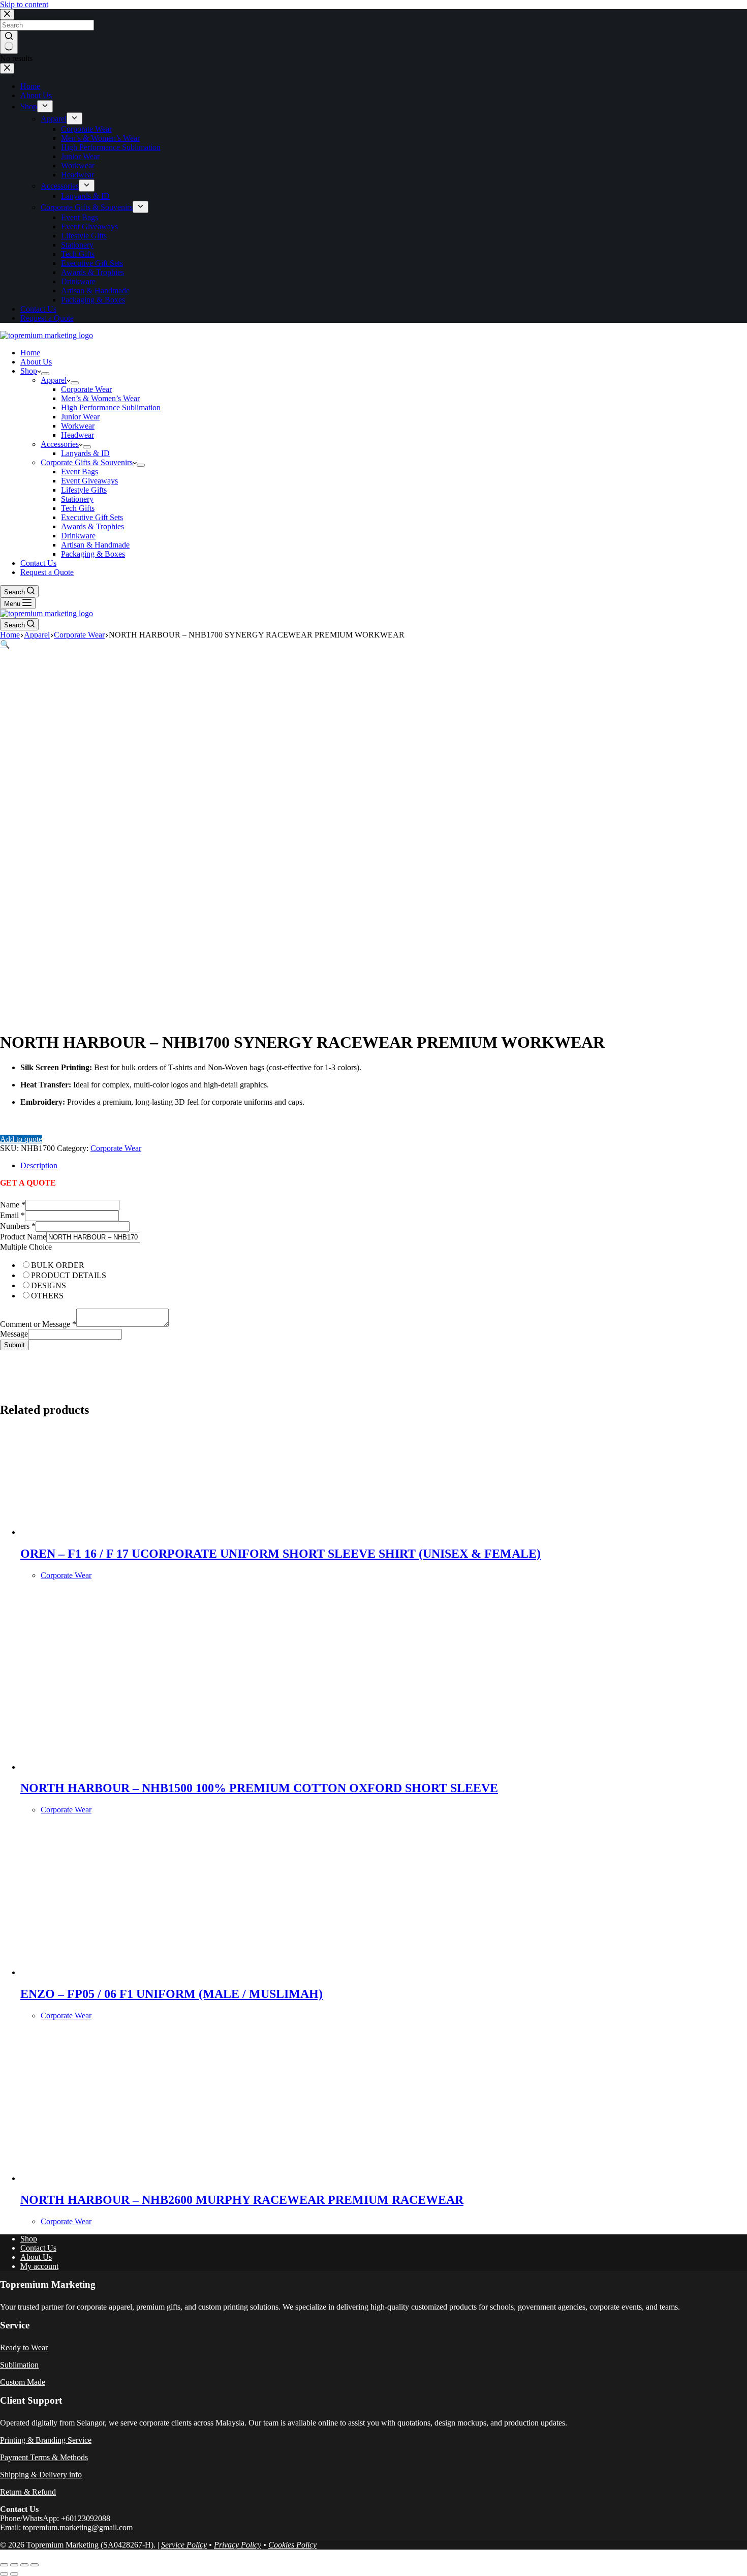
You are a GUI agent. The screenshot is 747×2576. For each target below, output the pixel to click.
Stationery (77, 499)
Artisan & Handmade (95, 545)
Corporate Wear (86, 389)
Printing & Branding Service (46, 2440)
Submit (14, 1345)
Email (12, 1215)
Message (14, 1334)
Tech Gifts (78, 508)
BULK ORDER (58, 1265)
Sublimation (19, 2365)
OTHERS (47, 1296)
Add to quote (21, 1139)
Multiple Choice (26, 1247)
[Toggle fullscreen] (14, 2565)
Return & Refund (28, 2492)
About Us (36, 362)
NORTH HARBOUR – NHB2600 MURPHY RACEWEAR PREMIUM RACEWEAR (242, 2200)
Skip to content (24, 4)
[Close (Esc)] (35, 2565)
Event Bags (80, 472)
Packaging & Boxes (93, 554)
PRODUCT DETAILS (69, 1275)
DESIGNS (49, 1285)
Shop (29, 371)
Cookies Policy (292, 2545)
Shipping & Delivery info (41, 2475)
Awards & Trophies (92, 526)
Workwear (78, 426)
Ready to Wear (24, 2347)
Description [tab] (39, 1165)
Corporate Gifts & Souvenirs (87, 462)
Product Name (23, 1237)
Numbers (18, 1226)
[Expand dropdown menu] (45, 374)
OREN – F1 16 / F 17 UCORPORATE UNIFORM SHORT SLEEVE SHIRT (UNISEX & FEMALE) (281, 1554)
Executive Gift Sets (92, 517)
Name (13, 1205)
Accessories (60, 444)
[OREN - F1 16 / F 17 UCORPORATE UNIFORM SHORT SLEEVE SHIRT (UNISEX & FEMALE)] (117, 1532)
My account (39, 2266)
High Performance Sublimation (111, 407)
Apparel (54, 380)
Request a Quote (47, 572)
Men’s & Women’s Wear (100, 398)
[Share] (24, 2565)
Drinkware (78, 536)
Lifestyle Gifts (84, 490)
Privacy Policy (238, 2545)
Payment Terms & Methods (44, 2457)
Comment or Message (38, 1324)
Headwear (77, 435)
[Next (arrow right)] (14, 2574)
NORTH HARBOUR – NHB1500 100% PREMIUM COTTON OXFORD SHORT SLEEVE (259, 1788)
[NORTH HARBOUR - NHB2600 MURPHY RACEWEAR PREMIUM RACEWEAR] (117, 2178)
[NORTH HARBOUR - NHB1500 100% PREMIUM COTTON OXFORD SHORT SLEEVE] (117, 1767)
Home (30, 353)
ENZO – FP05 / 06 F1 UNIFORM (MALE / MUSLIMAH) (172, 1994)
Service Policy (184, 2545)
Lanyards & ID (85, 453)
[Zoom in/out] (4, 2565)
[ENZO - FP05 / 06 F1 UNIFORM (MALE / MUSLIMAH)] (117, 1972)
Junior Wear (80, 417)
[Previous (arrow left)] (4, 2574)
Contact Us (38, 563)
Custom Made (23, 2382)
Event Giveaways (89, 481)
